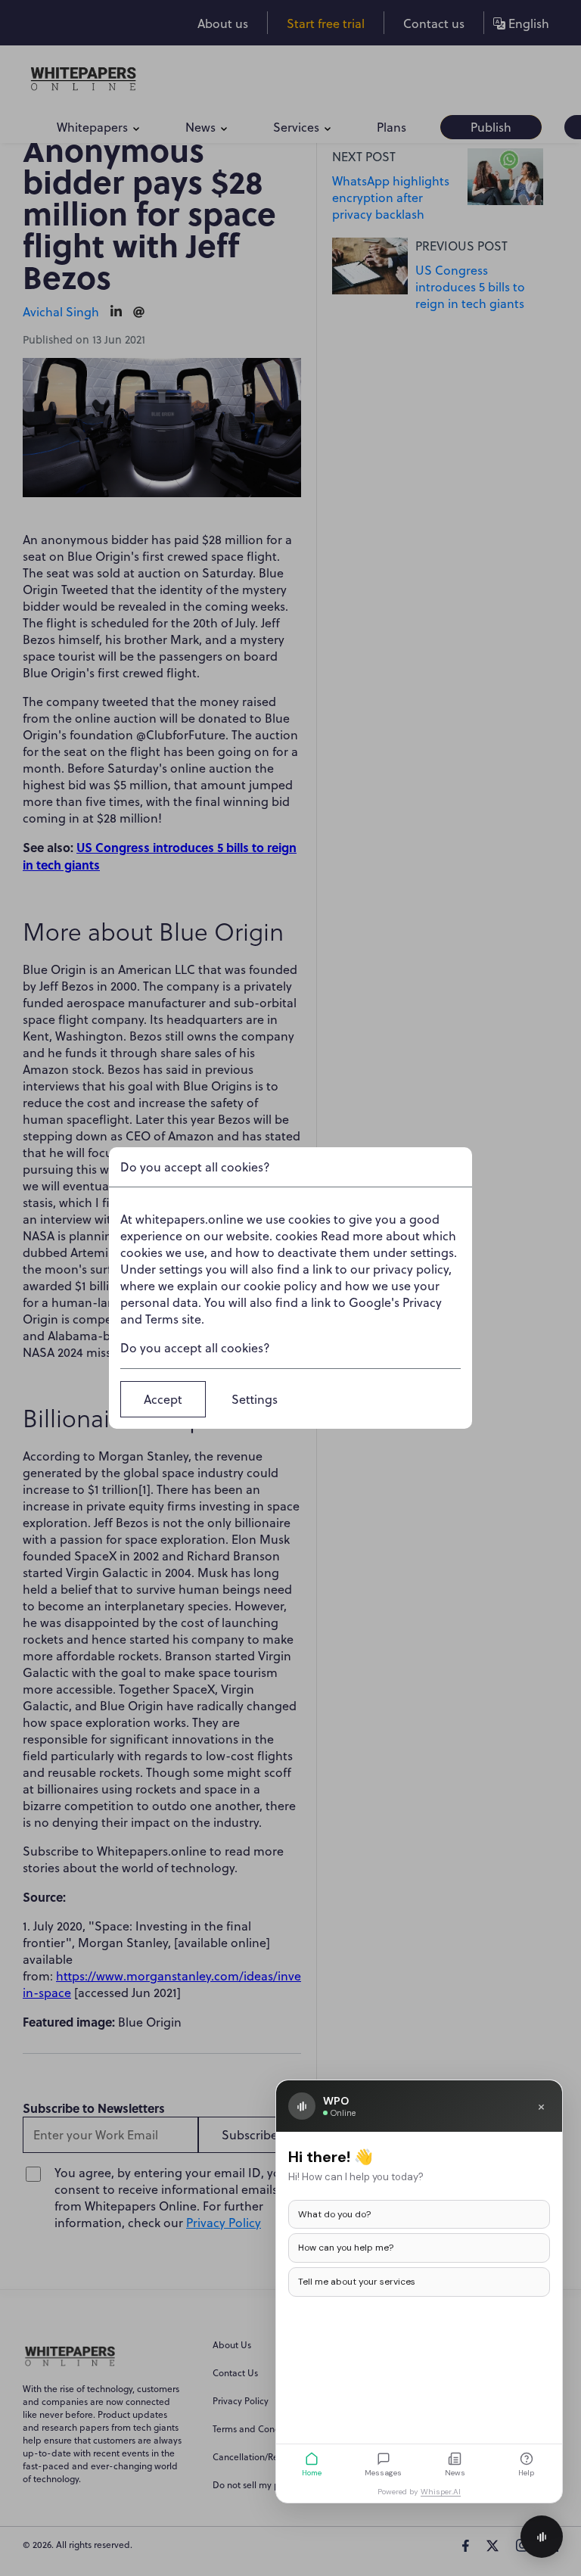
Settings (255, 1399)
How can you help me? (346, 2248)
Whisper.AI (441, 2492)
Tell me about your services (357, 2282)
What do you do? (334, 2214)
